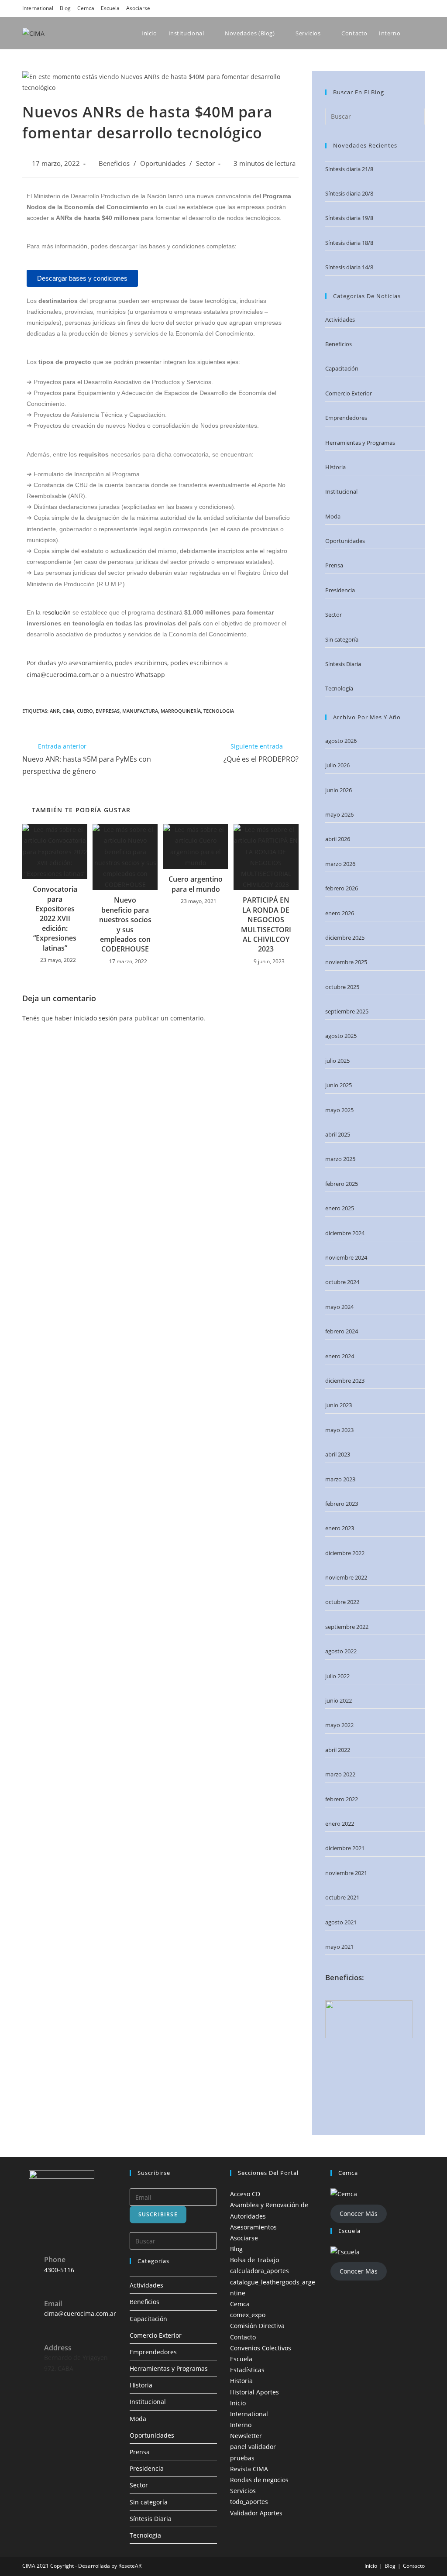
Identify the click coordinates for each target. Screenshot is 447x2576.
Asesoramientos (253, 2227)
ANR (55, 711)
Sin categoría (342, 639)
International (38, 8)
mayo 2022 (339, 1725)
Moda (333, 516)
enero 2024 (340, 1356)
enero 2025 (340, 1208)
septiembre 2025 (347, 1011)
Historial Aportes (254, 2392)
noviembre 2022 (346, 1577)
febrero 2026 (342, 888)
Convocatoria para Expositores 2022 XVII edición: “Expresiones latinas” (55, 918)
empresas (108, 711)
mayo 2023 (339, 1430)
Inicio (238, 2403)
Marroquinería (181, 711)
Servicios (243, 2491)
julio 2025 (337, 1061)
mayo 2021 (339, 1947)
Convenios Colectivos (261, 2348)
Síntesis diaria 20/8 (349, 193)
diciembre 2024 (345, 1233)
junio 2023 (339, 1405)
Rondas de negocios (259, 2480)
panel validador (253, 2447)
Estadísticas (247, 2370)
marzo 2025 (340, 1159)
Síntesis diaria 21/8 (349, 169)
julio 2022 (337, 1676)
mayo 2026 (339, 814)
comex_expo (248, 2315)
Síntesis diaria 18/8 (349, 243)
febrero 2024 (342, 1331)
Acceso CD (245, 2194)
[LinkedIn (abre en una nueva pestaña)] (397, 8)
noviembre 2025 (346, 962)
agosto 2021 (341, 1922)
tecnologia (219, 711)
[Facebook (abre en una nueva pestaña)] (372, 8)
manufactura (140, 711)
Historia (335, 467)
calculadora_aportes (260, 2271)
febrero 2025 (342, 1184)
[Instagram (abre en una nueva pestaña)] (385, 8)
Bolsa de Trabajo (254, 2260)
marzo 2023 (340, 1479)
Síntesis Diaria (343, 664)
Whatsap (148, 675)
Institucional (341, 491)
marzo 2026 (340, 864)
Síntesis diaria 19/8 (349, 218)
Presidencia (340, 590)
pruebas (242, 2458)
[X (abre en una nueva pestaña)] (360, 8)
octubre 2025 (342, 987)
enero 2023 (340, 1528)
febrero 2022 (342, 1799)
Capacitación (342, 368)
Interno (241, 2425)
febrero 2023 (342, 1504)
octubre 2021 (342, 1897)
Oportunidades (163, 163)
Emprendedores (346, 418)
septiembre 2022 (347, 1627)
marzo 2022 (340, 1774)
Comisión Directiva (257, 2326)
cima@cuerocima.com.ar (63, 675)
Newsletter (246, 2436)
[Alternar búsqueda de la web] (423, 33)
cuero (85, 711)
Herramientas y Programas (360, 443)
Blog (65, 8)
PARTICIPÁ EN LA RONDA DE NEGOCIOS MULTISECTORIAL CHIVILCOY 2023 (266, 924)
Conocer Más (359, 2214)
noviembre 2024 (346, 1257)
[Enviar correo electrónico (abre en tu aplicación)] (420, 8)
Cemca (86, 8)
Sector (205, 163)
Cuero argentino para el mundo (196, 884)
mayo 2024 (339, 1307)
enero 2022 (340, 1824)
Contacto (243, 2337)
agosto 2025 (341, 1036)
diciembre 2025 (345, 938)
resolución (57, 612)
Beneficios (114, 163)
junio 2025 (339, 1085)
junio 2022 (339, 1700)
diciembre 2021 (345, 1848)
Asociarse (138, 8)
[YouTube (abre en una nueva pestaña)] (409, 8)
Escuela (110, 8)
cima (68, 711)
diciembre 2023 (345, 1381)
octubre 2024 (342, 1282)
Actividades (340, 319)
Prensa (334, 565)
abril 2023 (338, 1454)
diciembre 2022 (345, 1553)
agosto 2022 (341, 1651)
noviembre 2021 (346, 1873)
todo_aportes (249, 2502)
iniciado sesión (96, 1018)
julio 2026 (337, 765)
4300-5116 (59, 2270)
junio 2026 (339, 790)
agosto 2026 (341, 741)
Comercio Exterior (349, 393)
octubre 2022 (342, 1602)
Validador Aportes (256, 2513)
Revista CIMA (249, 2469)
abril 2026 (338, 839)
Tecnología (339, 688)
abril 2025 (338, 1134)
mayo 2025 (339, 1110)
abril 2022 (338, 1750)
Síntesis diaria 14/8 (349, 267)
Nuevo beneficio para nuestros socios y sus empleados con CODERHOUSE (125, 924)
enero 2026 (340, 913)
